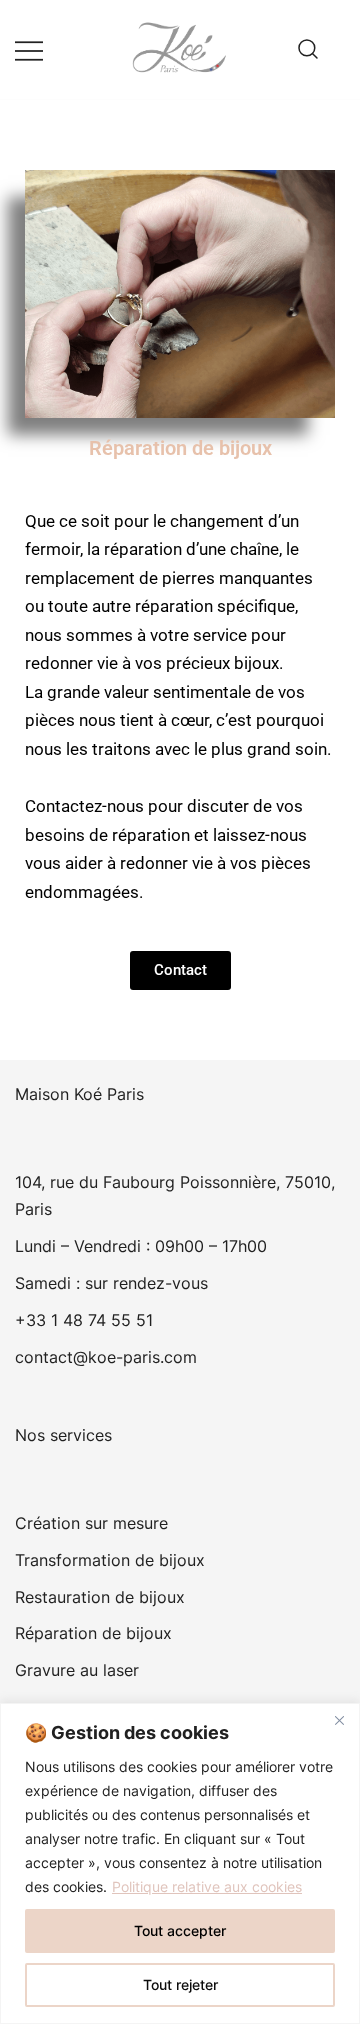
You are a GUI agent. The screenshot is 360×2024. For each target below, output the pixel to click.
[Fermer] (339, 1720)
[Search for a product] (308, 50)
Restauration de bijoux (100, 1597)
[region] (180, 1863)
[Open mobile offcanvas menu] (29, 49)
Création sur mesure (91, 1523)
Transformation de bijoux (110, 1560)
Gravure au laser (77, 1670)
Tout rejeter (180, 1984)
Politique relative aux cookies (207, 1886)
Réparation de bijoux (93, 1633)
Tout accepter (180, 1930)
